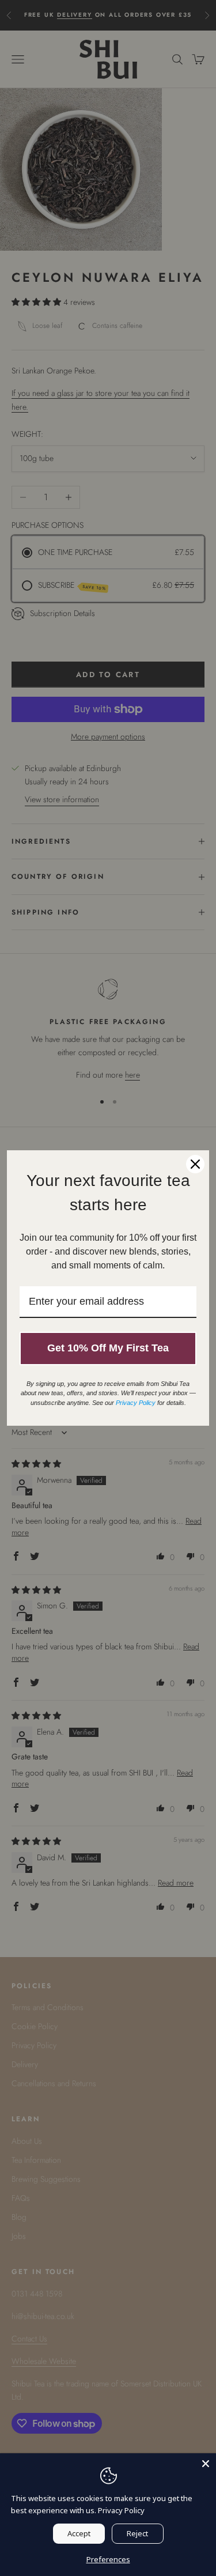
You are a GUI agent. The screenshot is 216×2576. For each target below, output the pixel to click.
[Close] (206, 2464)
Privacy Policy (121, 2510)
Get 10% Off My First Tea (108, 1348)
